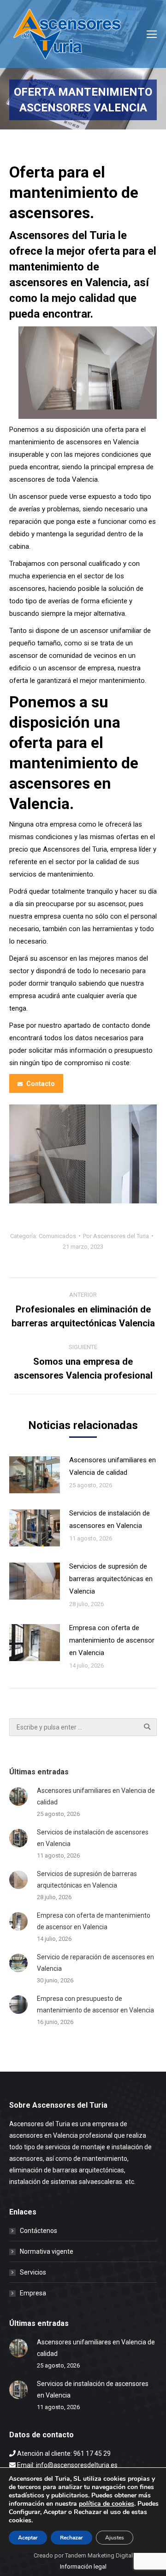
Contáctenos (39, 2231)
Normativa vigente (47, 2251)
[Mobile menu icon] (152, 34)
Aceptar (28, 2538)
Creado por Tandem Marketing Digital (83, 2555)
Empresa (33, 2293)
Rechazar (71, 2538)
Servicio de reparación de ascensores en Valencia (95, 1963)
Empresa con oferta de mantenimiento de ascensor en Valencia (112, 1640)
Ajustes (115, 2538)
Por (116, 1236)
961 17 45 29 (92, 2453)
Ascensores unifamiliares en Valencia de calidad (113, 1466)
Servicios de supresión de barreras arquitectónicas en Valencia (111, 1579)
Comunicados (57, 1236)
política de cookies (107, 2504)
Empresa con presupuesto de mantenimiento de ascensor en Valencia (95, 2004)
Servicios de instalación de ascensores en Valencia (110, 1519)
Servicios (33, 2272)
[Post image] (35, 1475)
